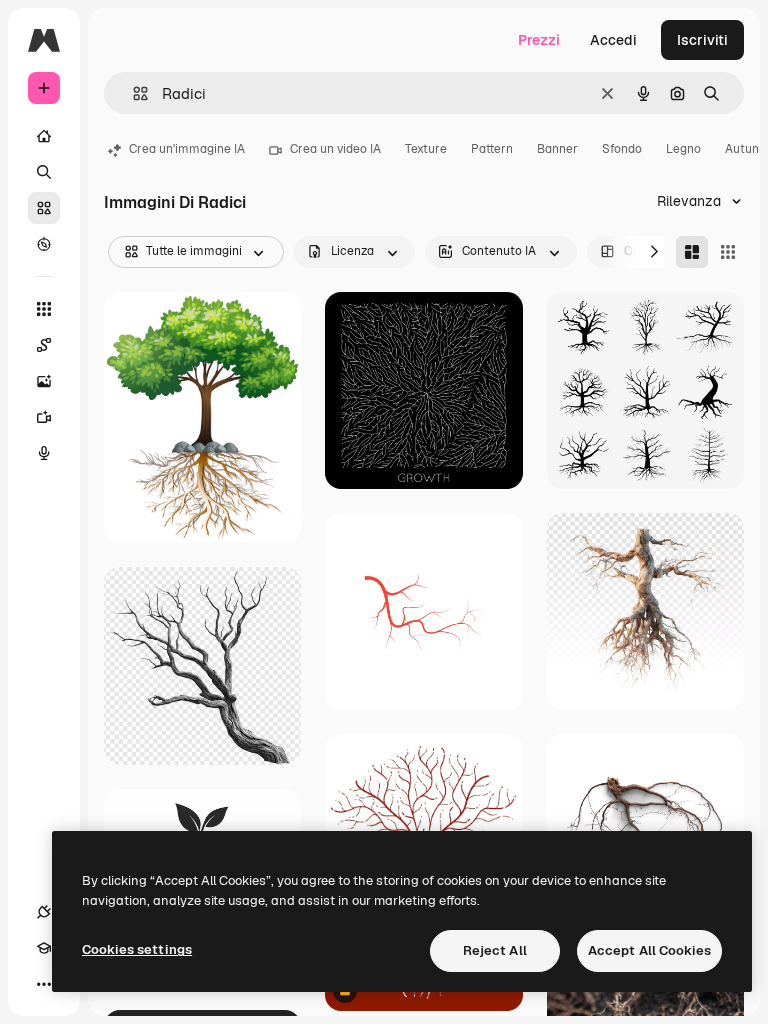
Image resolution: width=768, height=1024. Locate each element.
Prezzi (539, 40)
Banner (557, 149)
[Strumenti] (44, 309)
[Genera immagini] (44, 381)
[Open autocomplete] (132, 93)
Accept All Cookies (649, 950)
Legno (683, 149)
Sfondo (622, 149)
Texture (426, 149)
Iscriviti (702, 40)
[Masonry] (692, 252)
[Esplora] (44, 244)
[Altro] (44, 984)
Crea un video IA (335, 149)
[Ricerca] (44, 172)
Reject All (495, 950)
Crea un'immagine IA (187, 149)
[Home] (44, 136)
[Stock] (44, 208)
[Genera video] (44, 417)
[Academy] (44, 948)
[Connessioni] (44, 912)
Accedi (613, 40)
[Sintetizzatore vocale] (44, 453)
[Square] (728, 252)
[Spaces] (44, 345)
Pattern (492, 149)
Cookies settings (137, 949)
